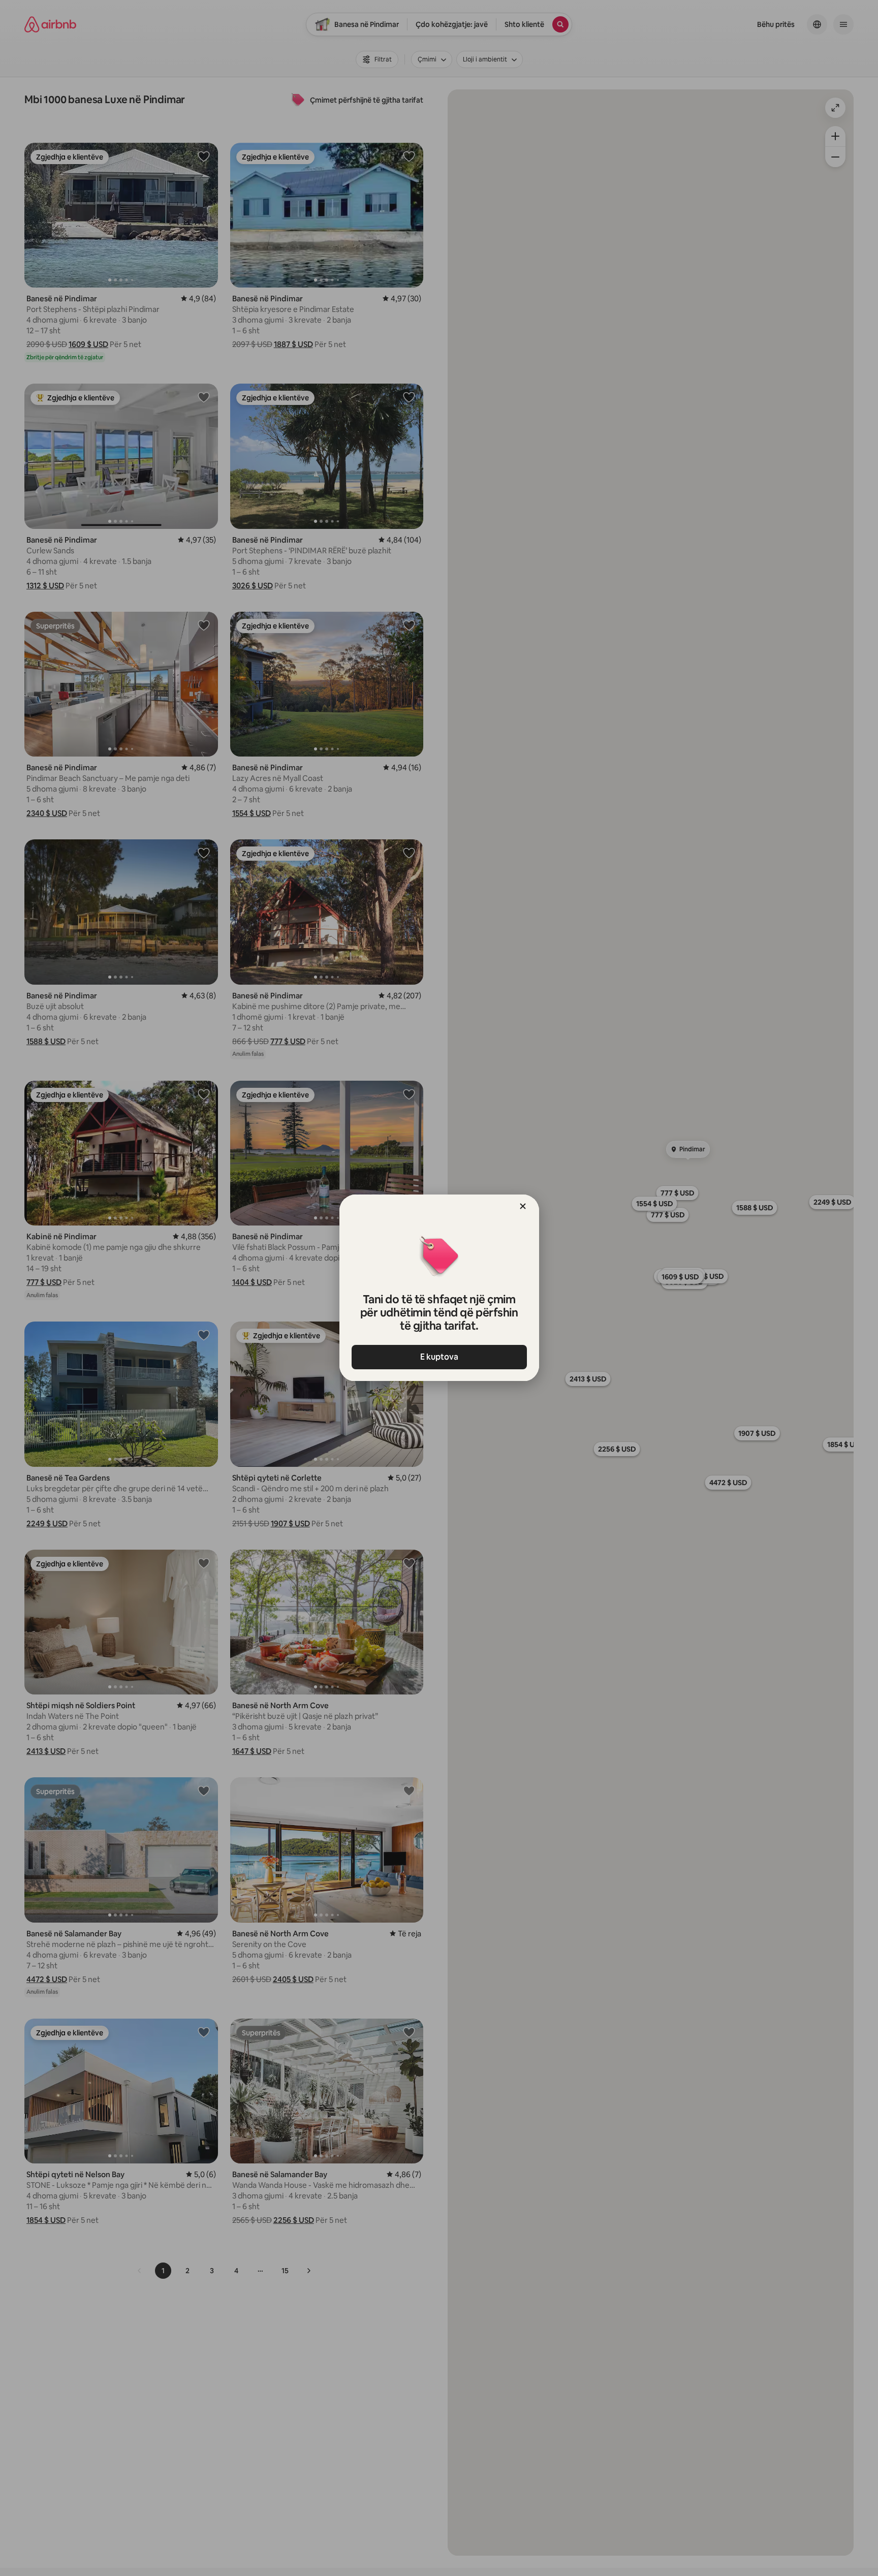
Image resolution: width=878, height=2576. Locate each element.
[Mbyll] (523, 1206)
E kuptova (439, 1357)
